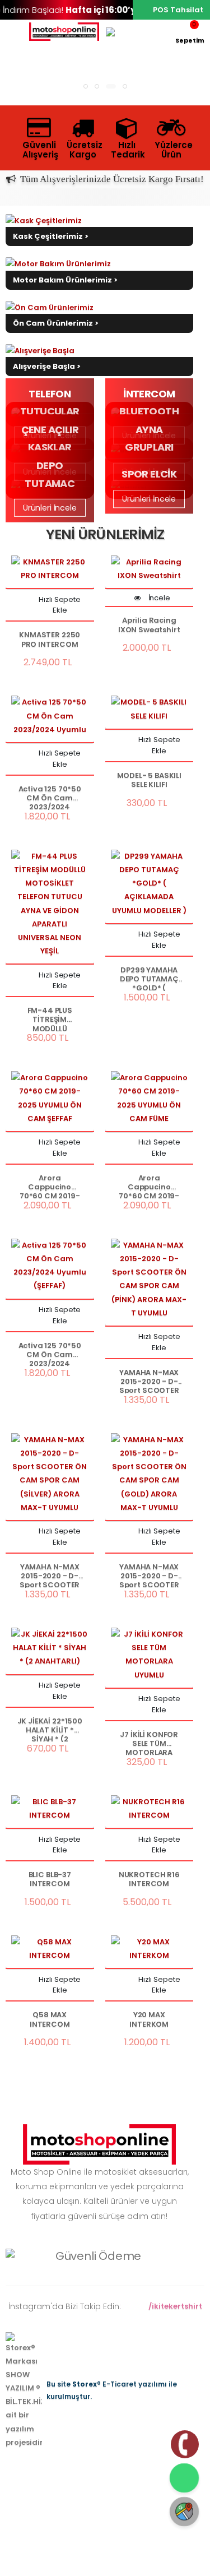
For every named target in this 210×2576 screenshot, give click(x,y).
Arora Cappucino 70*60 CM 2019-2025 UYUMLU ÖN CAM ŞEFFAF (50, 1186)
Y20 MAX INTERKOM (149, 2020)
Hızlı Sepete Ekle (59, 605)
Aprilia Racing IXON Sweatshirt (149, 625)
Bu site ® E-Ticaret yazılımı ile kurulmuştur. (112, 2390)
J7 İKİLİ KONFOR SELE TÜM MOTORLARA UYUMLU (149, 1743)
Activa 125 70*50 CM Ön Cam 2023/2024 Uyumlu (50, 797)
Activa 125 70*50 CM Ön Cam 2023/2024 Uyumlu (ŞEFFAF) (50, 1354)
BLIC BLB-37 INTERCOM (50, 1880)
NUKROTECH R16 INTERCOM (149, 1880)
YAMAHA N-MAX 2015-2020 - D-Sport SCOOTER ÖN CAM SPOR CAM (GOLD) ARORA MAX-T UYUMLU (149, 1575)
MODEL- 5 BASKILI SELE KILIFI (149, 780)
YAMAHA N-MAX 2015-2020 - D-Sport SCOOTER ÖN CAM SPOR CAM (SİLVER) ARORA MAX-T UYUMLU (50, 1575)
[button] (190, 32)
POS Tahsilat (178, 10)
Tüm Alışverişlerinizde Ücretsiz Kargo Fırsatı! (110, 179)
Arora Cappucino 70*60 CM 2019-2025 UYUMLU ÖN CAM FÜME (149, 1186)
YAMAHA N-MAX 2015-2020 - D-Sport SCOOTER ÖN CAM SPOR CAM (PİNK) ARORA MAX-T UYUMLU (149, 1381)
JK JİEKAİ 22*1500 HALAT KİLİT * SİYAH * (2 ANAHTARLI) (50, 1729)
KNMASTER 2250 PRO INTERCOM (50, 640)
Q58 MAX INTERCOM (50, 2020)
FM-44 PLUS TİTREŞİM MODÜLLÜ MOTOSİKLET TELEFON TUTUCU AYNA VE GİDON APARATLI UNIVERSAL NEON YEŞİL (50, 1019)
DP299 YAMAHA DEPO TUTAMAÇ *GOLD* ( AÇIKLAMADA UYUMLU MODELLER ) (149, 978)
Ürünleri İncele (50, 508)
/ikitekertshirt (174, 2306)
